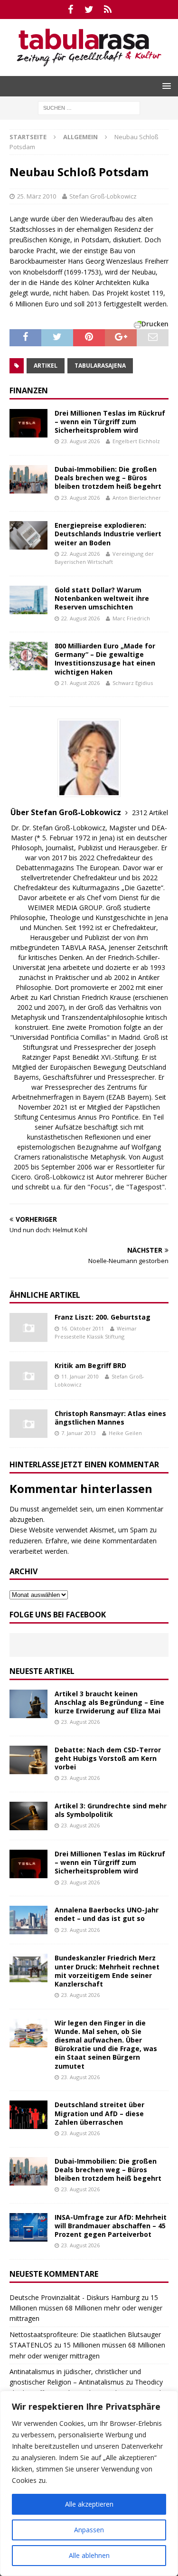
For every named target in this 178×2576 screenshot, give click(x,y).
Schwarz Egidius (133, 683)
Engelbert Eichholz (136, 441)
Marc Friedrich (131, 618)
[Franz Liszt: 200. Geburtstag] (28, 1327)
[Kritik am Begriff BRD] (28, 1376)
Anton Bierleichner (137, 498)
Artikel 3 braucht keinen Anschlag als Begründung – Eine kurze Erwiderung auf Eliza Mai (109, 1702)
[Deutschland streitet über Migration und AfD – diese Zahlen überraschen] (28, 2115)
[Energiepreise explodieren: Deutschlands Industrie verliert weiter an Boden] (28, 535)
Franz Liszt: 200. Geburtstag (103, 1317)
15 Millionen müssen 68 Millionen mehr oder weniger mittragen (86, 2308)
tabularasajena (100, 366)
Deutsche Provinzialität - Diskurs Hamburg (75, 2297)
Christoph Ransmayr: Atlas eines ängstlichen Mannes (110, 1418)
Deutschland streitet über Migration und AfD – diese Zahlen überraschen (99, 2113)
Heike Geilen (125, 1433)
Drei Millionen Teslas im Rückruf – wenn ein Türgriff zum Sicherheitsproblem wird (110, 422)
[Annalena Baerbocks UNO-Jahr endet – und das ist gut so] (28, 1920)
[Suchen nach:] (89, 107)
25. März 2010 (37, 196)
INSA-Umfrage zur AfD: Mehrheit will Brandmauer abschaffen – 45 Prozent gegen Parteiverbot (111, 2226)
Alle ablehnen (89, 2555)
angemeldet (60, 1509)
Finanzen (29, 390)
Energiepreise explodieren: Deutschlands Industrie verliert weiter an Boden (108, 534)
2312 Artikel (150, 813)
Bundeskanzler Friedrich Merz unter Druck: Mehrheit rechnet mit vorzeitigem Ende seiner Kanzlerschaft (107, 1971)
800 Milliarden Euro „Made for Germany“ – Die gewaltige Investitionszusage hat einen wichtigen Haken (105, 659)
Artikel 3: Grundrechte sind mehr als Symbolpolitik (111, 1810)
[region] (89, 2483)
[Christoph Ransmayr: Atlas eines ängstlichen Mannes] (28, 1424)
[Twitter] (89, 10)
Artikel (46, 366)
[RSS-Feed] (108, 10)
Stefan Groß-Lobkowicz (103, 196)
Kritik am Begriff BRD (90, 1365)
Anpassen (89, 2530)
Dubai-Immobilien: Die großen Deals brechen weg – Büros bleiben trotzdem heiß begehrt (108, 478)
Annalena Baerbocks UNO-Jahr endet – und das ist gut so (107, 1914)
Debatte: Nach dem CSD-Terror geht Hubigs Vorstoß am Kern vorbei (108, 1758)
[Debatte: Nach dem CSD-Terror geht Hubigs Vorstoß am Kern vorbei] (28, 1760)
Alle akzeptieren (89, 2504)
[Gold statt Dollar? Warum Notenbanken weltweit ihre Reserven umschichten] (28, 600)
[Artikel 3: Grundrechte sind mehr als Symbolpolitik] (28, 1816)
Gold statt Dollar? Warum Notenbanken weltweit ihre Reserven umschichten (102, 598)
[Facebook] (70, 10)
